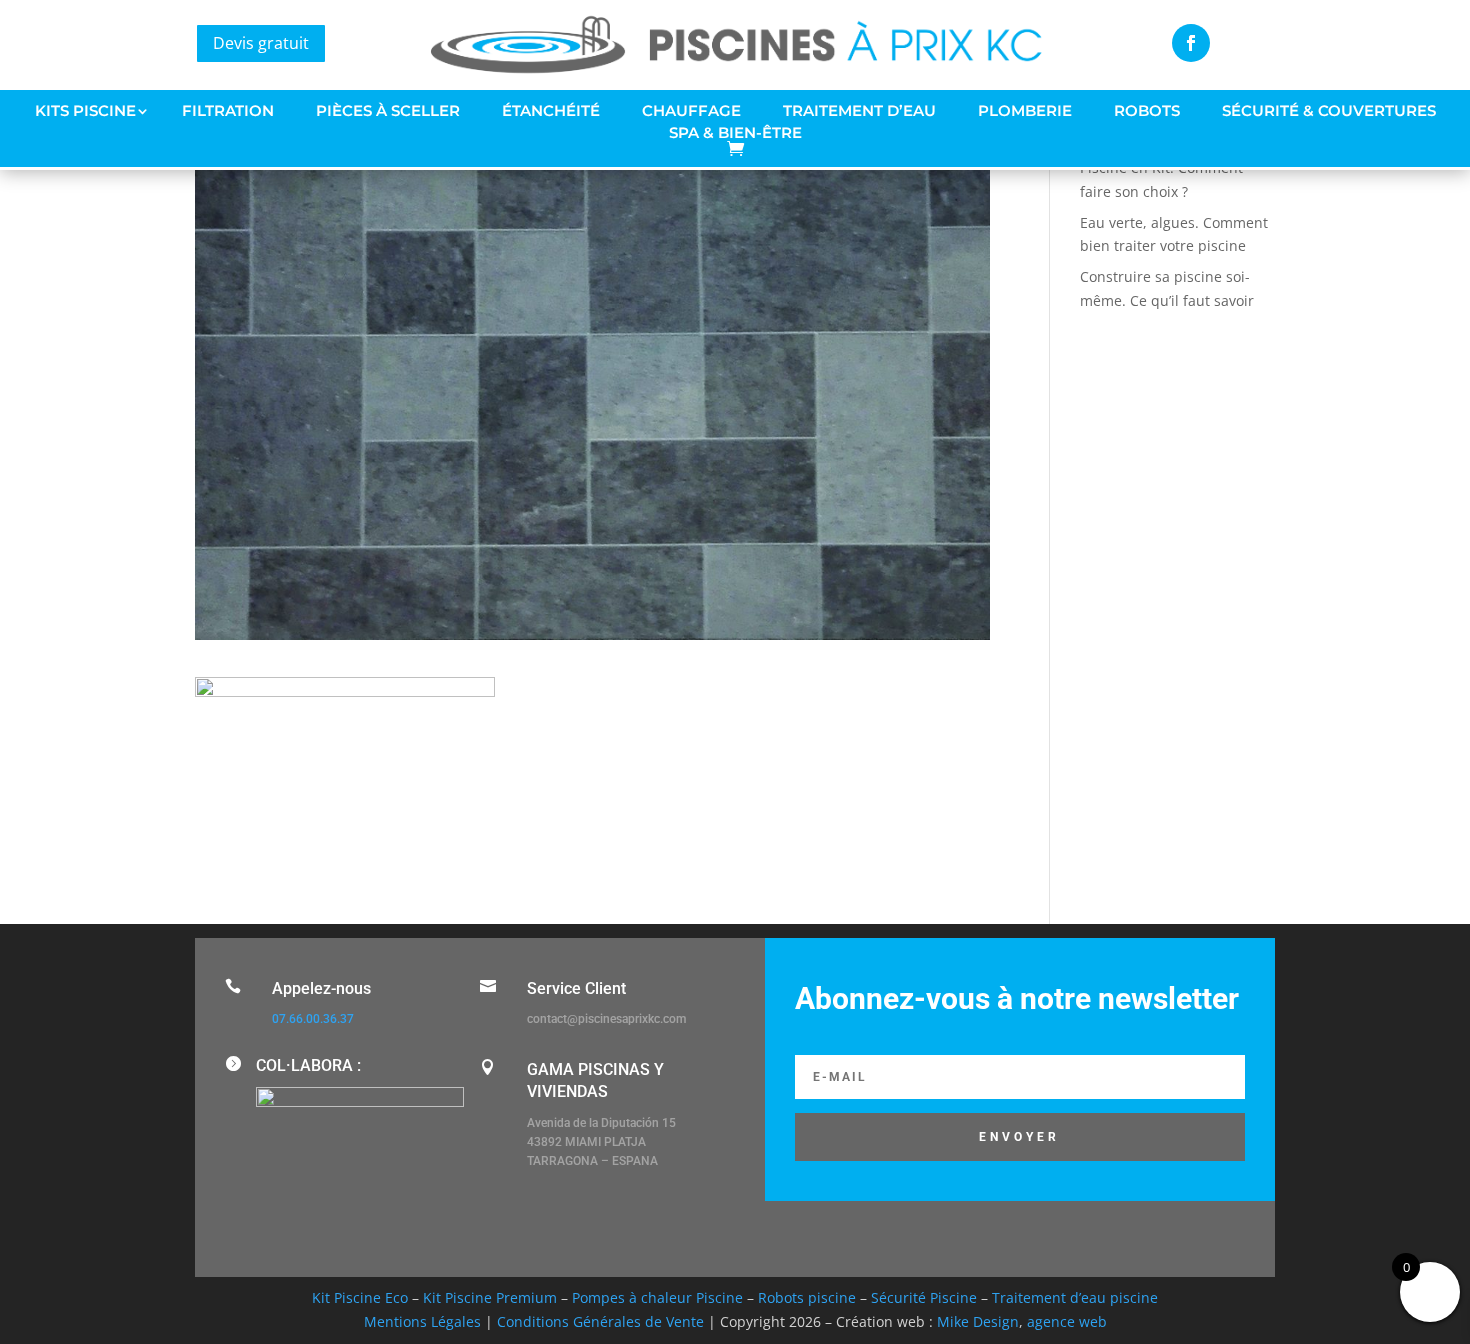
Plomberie (1025, 111)
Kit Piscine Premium (490, 1297)
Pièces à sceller (388, 111)
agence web (1067, 1321)
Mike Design (978, 1321)
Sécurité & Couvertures (1329, 111)
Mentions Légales (422, 1321)
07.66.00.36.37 (313, 1019)
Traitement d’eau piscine (1075, 1297)
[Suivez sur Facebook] (1191, 43)
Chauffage (691, 111)
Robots (1147, 111)
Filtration (228, 111)
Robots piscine (807, 1297)
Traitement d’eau (859, 111)
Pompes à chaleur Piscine (657, 1297)
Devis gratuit (261, 43)
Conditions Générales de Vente (600, 1321)
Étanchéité (551, 111)
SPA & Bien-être (735, 133)
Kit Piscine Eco (360, 1297)
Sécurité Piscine (924, 1297)
